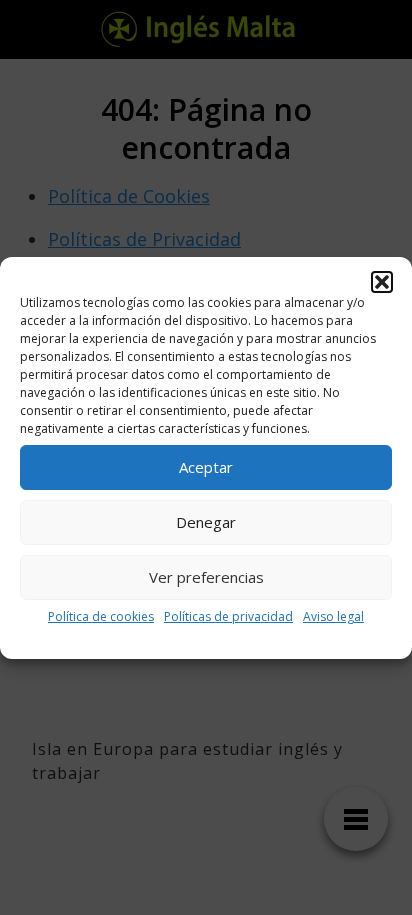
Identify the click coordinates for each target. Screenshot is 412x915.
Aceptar (206, 467)
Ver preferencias (206, 577)
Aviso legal (333, 616)
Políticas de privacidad (228, 616)
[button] (382, 282)
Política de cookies (101, 616)
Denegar (206, 522)
